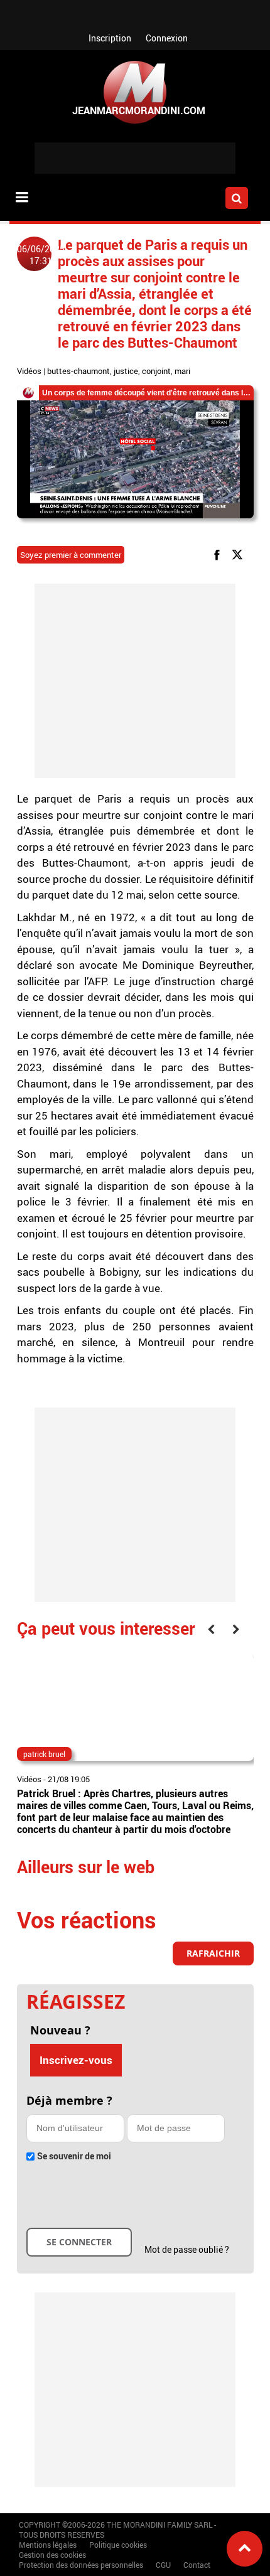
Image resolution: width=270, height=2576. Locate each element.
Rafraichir (213, 1953)
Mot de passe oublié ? (187, 2249)
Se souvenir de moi (74, 2156)
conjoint (156, 371)
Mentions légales (48, 2545)
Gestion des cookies (52, 2555)
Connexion (167, 38)
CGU (163, 2565)
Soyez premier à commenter (71, 555)
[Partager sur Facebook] (219, 554)
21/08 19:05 (69, 1779)
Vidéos (29, 371)
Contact (197, 2565)
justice (126, 371)
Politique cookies (118, 2545)
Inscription (110, 38)
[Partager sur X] (240, 554)
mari (182, 371)
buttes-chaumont (78, 371)
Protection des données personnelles (81, 2565)
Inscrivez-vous (76, 2060)
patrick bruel (44, 1754)
